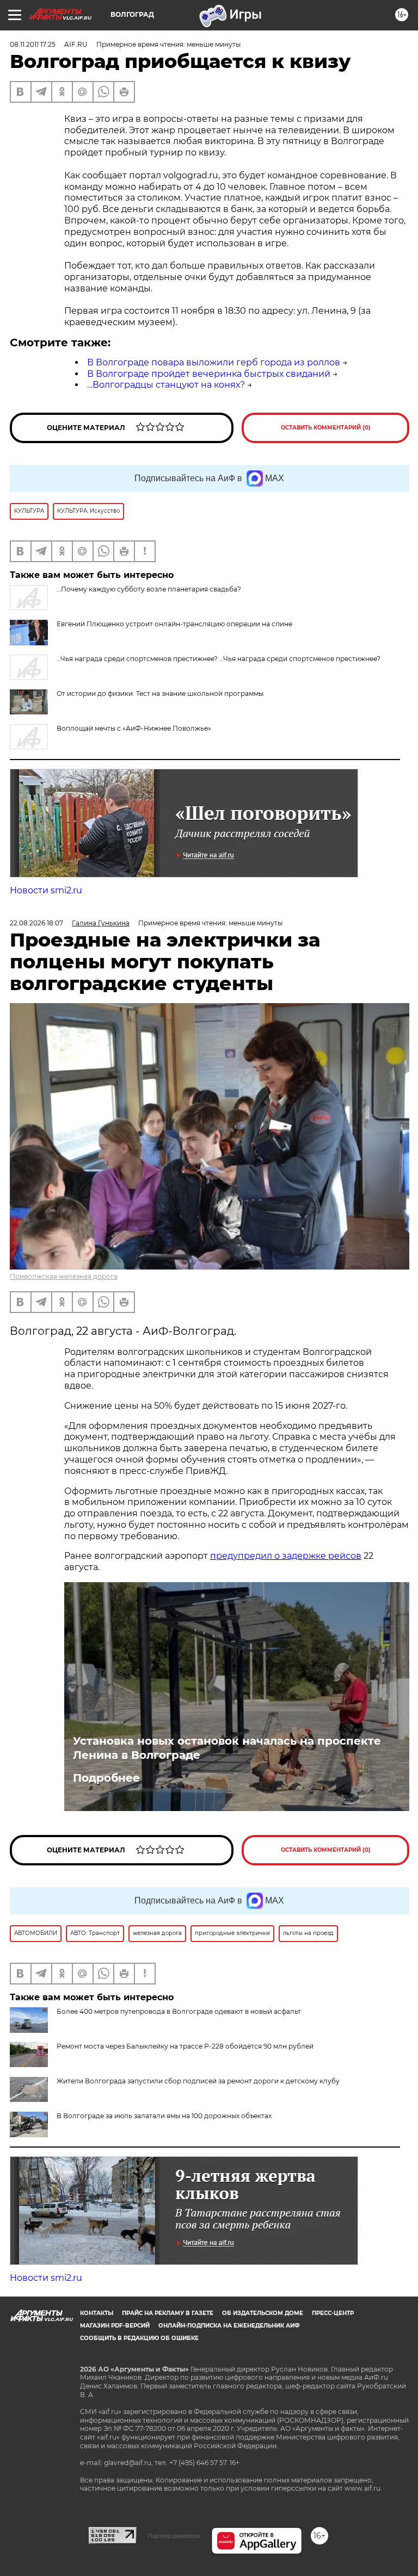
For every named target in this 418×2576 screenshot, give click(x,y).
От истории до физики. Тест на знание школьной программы (160, 693)
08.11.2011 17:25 (33, 44)
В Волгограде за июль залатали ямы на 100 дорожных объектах (164, 2116)
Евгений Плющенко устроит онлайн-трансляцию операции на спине (174, 624)
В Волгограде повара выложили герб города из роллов (214, 362)
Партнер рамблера (174, 2536)
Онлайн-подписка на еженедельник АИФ (229, 2326)
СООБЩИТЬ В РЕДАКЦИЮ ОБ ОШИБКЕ (139, 2338)
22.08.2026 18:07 (36, 923)
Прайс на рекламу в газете (168, 2313)
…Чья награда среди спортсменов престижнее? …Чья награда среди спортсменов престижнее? (219, 659)
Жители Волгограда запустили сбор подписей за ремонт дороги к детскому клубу (198, 2081)
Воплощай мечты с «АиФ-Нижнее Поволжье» (134, 728)
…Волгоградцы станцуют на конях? (166, 385)
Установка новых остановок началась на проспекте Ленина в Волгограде (227, 1748)
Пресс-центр (333, 2313)
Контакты (97, 2313)
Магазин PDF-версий (115, 2326)
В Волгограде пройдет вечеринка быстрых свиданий (209, 374)
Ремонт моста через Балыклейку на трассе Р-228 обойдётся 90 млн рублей (185, 2046)
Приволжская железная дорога (64, 1276)
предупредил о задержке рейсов (286, 1556)
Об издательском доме (263, 2313)
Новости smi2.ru (46, 890)
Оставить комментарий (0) (326, 428)
